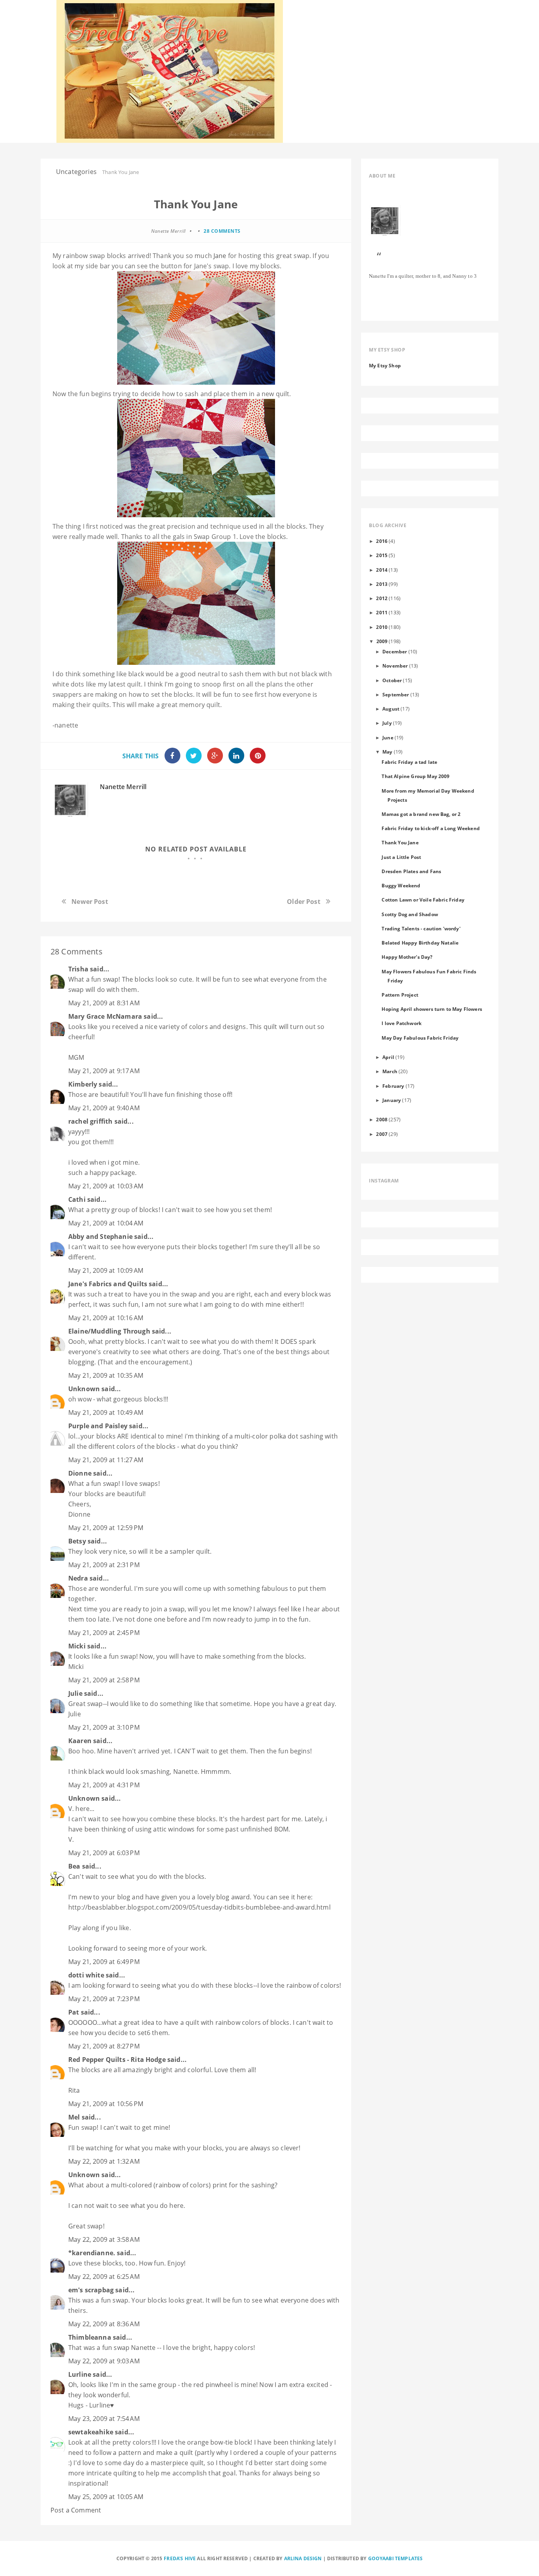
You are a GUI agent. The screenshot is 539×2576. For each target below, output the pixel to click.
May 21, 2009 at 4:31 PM (104, 1785)
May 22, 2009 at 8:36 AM (104, 2324)
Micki (77, 1646)
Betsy (77, 1541)
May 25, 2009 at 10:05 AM (106, 2497)
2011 (382, 612)
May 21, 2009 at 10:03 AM (106, 1186)
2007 (382, 1134)
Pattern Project (400, 995)
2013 (382, 584)
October (392, 680)
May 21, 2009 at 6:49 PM (104, 1962)
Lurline (80, 2374)
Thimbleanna (90, 2337)
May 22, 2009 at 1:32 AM (104, 2161)
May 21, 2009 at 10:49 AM (106, 1412)
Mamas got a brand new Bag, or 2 (421, 814)
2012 (382, 598)
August (391, 709)
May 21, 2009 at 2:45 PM (104, 1633)
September (396, 694)
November (395, 666)
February (393, 1086)
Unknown (84, 1389)
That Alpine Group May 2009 (415, 776)
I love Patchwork (401, 1023)
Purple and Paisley (98, 1426)
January (392, 1100)
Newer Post (90, 902)
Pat (74, 2012)
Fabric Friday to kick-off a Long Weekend (430, 828)
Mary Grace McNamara (105, 1016)
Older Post (304, 902)
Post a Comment (76, 2510)
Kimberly (83, 1084)
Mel (74, 2117)
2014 (382, 570)
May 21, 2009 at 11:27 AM (106, 1460)
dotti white (86, 1975)
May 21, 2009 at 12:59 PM (106, 1528)
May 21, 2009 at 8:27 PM (104, 2046)
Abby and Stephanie (100, 1237)
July (387, 723)
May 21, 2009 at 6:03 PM (104, 1853)
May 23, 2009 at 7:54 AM (104, 2419)
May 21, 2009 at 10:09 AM (106, 1270)
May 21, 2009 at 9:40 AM (104, 1108)
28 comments (222, 231)
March (390, 1071)
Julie (75, 1693)
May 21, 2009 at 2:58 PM (104, 1680)
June (388, 737)
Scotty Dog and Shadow (410, 914)
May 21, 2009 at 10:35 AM (106, 1375)
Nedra (78, 1578)
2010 (382, 627)
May (387, 752)
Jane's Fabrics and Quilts (108, 1284)
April (388, 1057)
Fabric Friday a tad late (409, 762)
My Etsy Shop (385, 365)
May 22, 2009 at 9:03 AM (104, 2361)
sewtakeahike (91, 2432)
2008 (382, 1119)
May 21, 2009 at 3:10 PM (104, 1727)
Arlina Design (303, 2558)
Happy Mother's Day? (407, 957)
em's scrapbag (91, 2290)
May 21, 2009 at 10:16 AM (106, 1318)
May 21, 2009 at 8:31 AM (104, 1003)
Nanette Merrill (123, 787)
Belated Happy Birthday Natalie (420, 943)
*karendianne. (92, 2253)
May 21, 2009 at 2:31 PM (104, 1565)
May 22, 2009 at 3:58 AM (104, 2239)
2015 (382, 555)
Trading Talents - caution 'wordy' (421, 928)
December (395, 651)
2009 (382, 641)
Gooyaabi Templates (396, 2558)
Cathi (77, 1199)
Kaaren (80, 1741)
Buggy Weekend (401, 885)
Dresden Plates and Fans (411, 871)
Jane (219, 256)
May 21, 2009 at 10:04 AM (106, 1223)
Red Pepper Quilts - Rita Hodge (117, 2060)
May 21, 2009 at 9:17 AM (104, 1071)
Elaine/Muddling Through (109, 1331)
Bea (74, 1866)
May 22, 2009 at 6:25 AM (104, 2277)
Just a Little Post (401, 857)
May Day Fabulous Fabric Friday (420, 1038)
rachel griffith (90, 1121)
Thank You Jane (400, 842)
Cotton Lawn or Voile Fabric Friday (423, 900)
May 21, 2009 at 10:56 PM (106, 2104)
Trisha (78, 969)
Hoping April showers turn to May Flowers (432, 1009)
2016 (382, 541)
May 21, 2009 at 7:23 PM (104, 1999)
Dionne (80, 1473)
